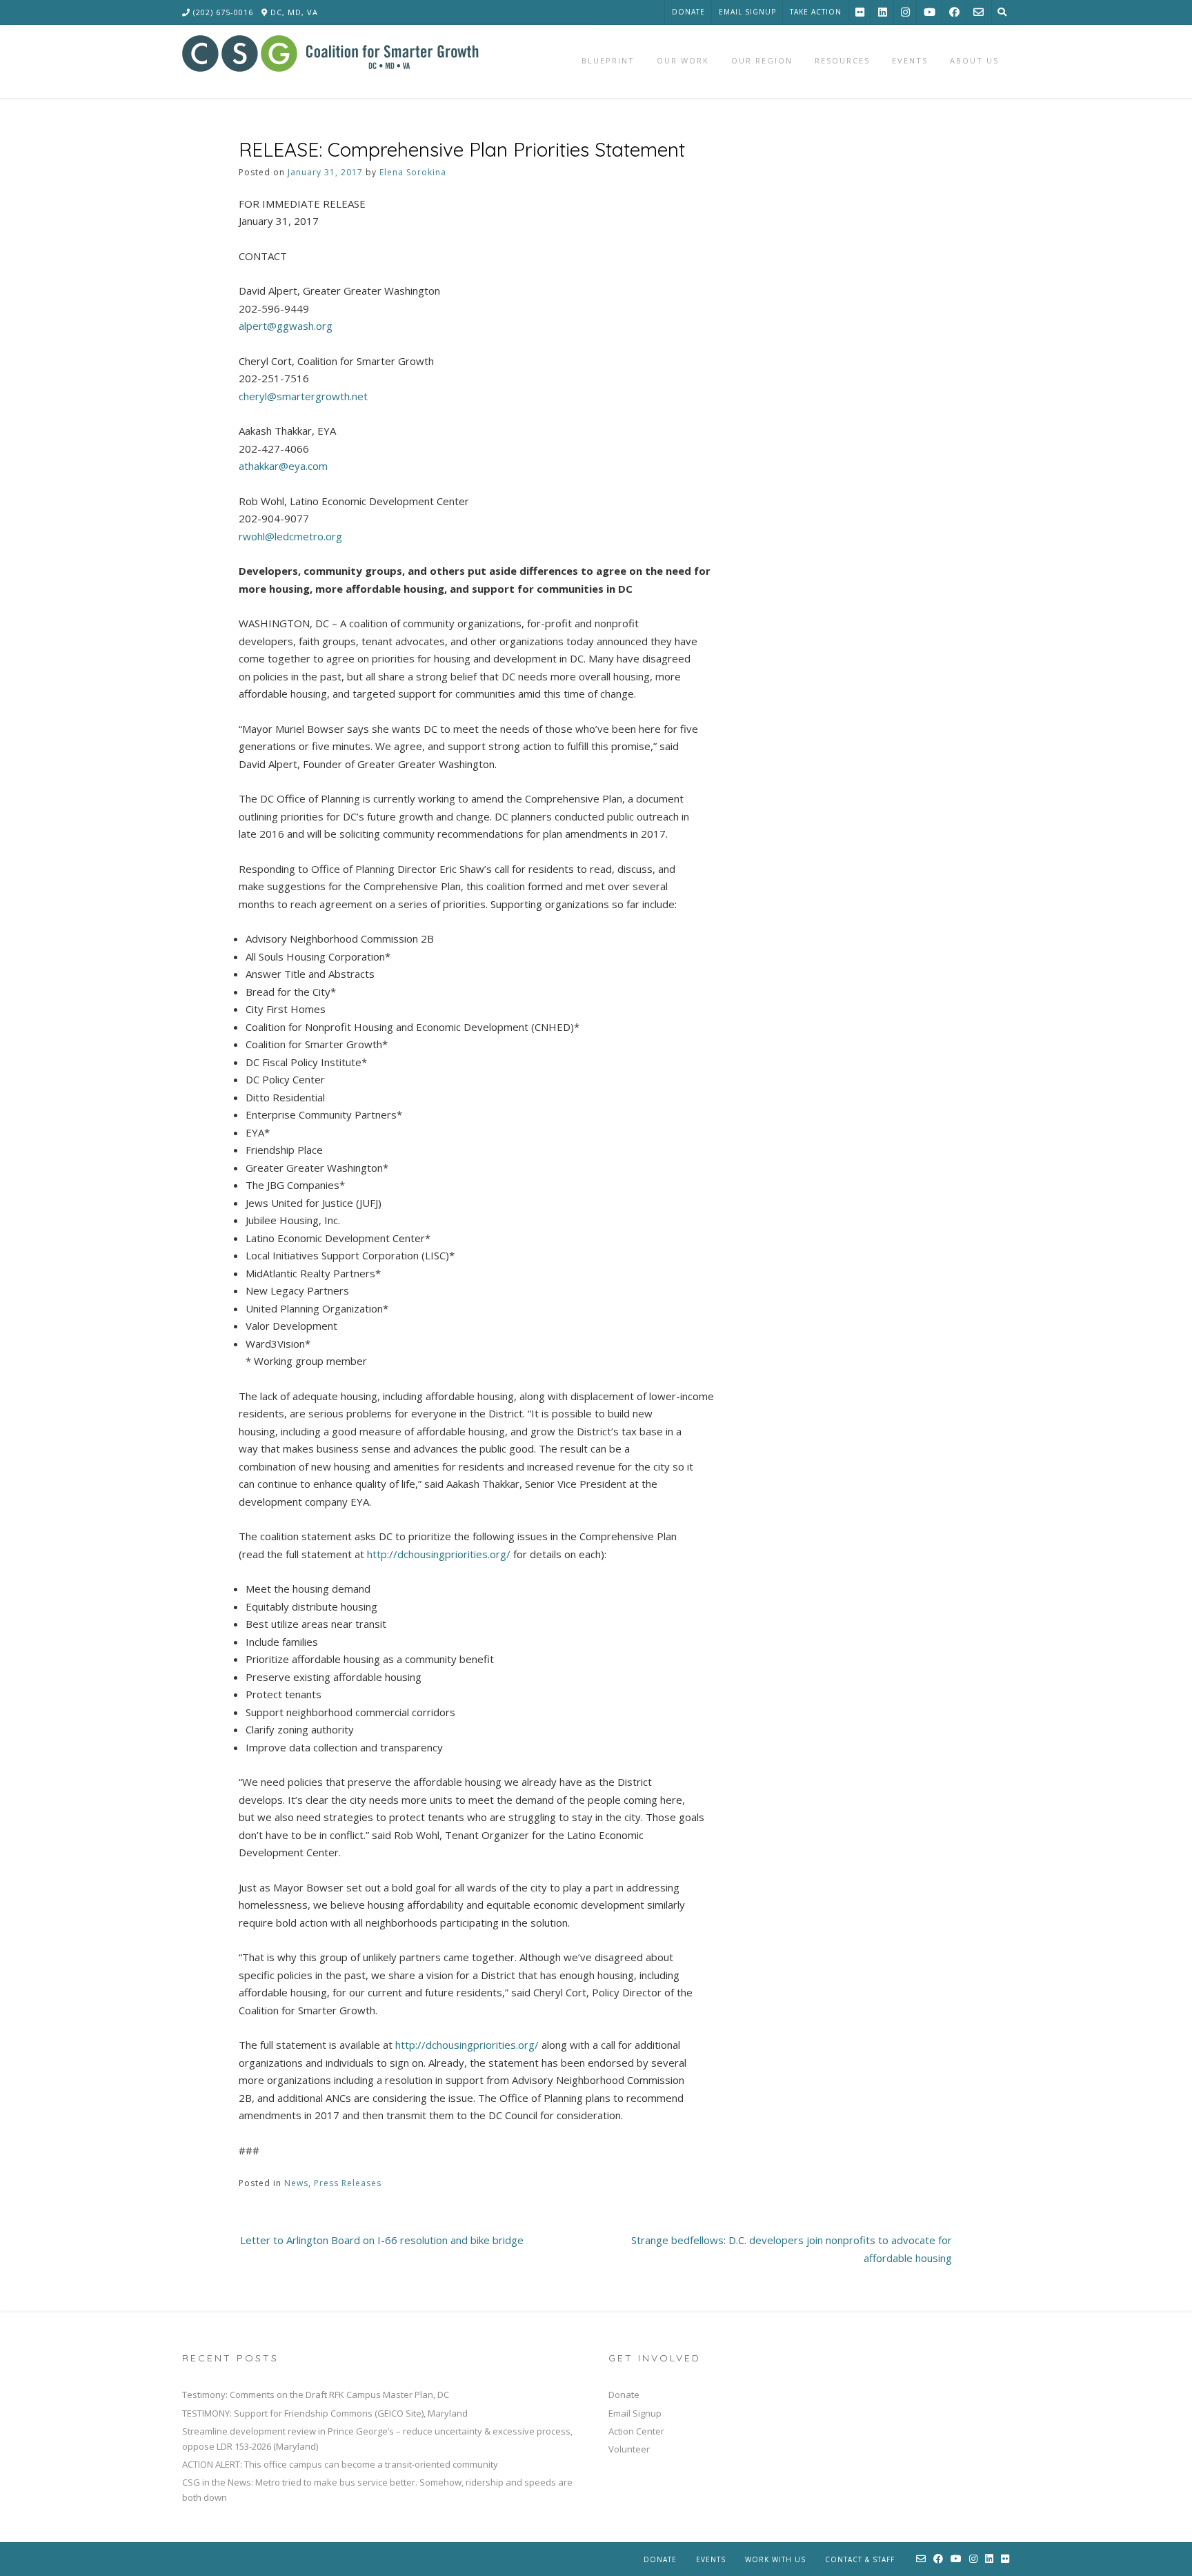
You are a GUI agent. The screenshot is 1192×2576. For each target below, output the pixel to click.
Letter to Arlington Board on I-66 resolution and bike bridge (382, 2240)
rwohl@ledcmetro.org (290, 536)
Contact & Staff (860, 2559)
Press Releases (348, 2183)
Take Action (816, 12)
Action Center (636, 2431)
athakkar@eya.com (283, 466)
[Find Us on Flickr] (860, 12)
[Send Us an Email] (979, 12)
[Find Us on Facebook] (954, 12)
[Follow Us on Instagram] (905, 12)
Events (711, 2559)
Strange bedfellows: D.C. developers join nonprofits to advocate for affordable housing (792, 2249)
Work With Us (775, 2559)
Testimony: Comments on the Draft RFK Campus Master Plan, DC (316, 2395)
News (296, 2183)
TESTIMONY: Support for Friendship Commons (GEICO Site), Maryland (325, 2413)
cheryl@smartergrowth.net (303, 396)
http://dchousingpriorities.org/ (439, 1554)
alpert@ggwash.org (286, 326)
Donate (688, 12)
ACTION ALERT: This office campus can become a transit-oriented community (340, 2464)
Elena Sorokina (413, 172)
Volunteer (629, 2449)
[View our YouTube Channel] (930, 12)
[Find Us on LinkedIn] (883, 12)
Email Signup (747, 12)
